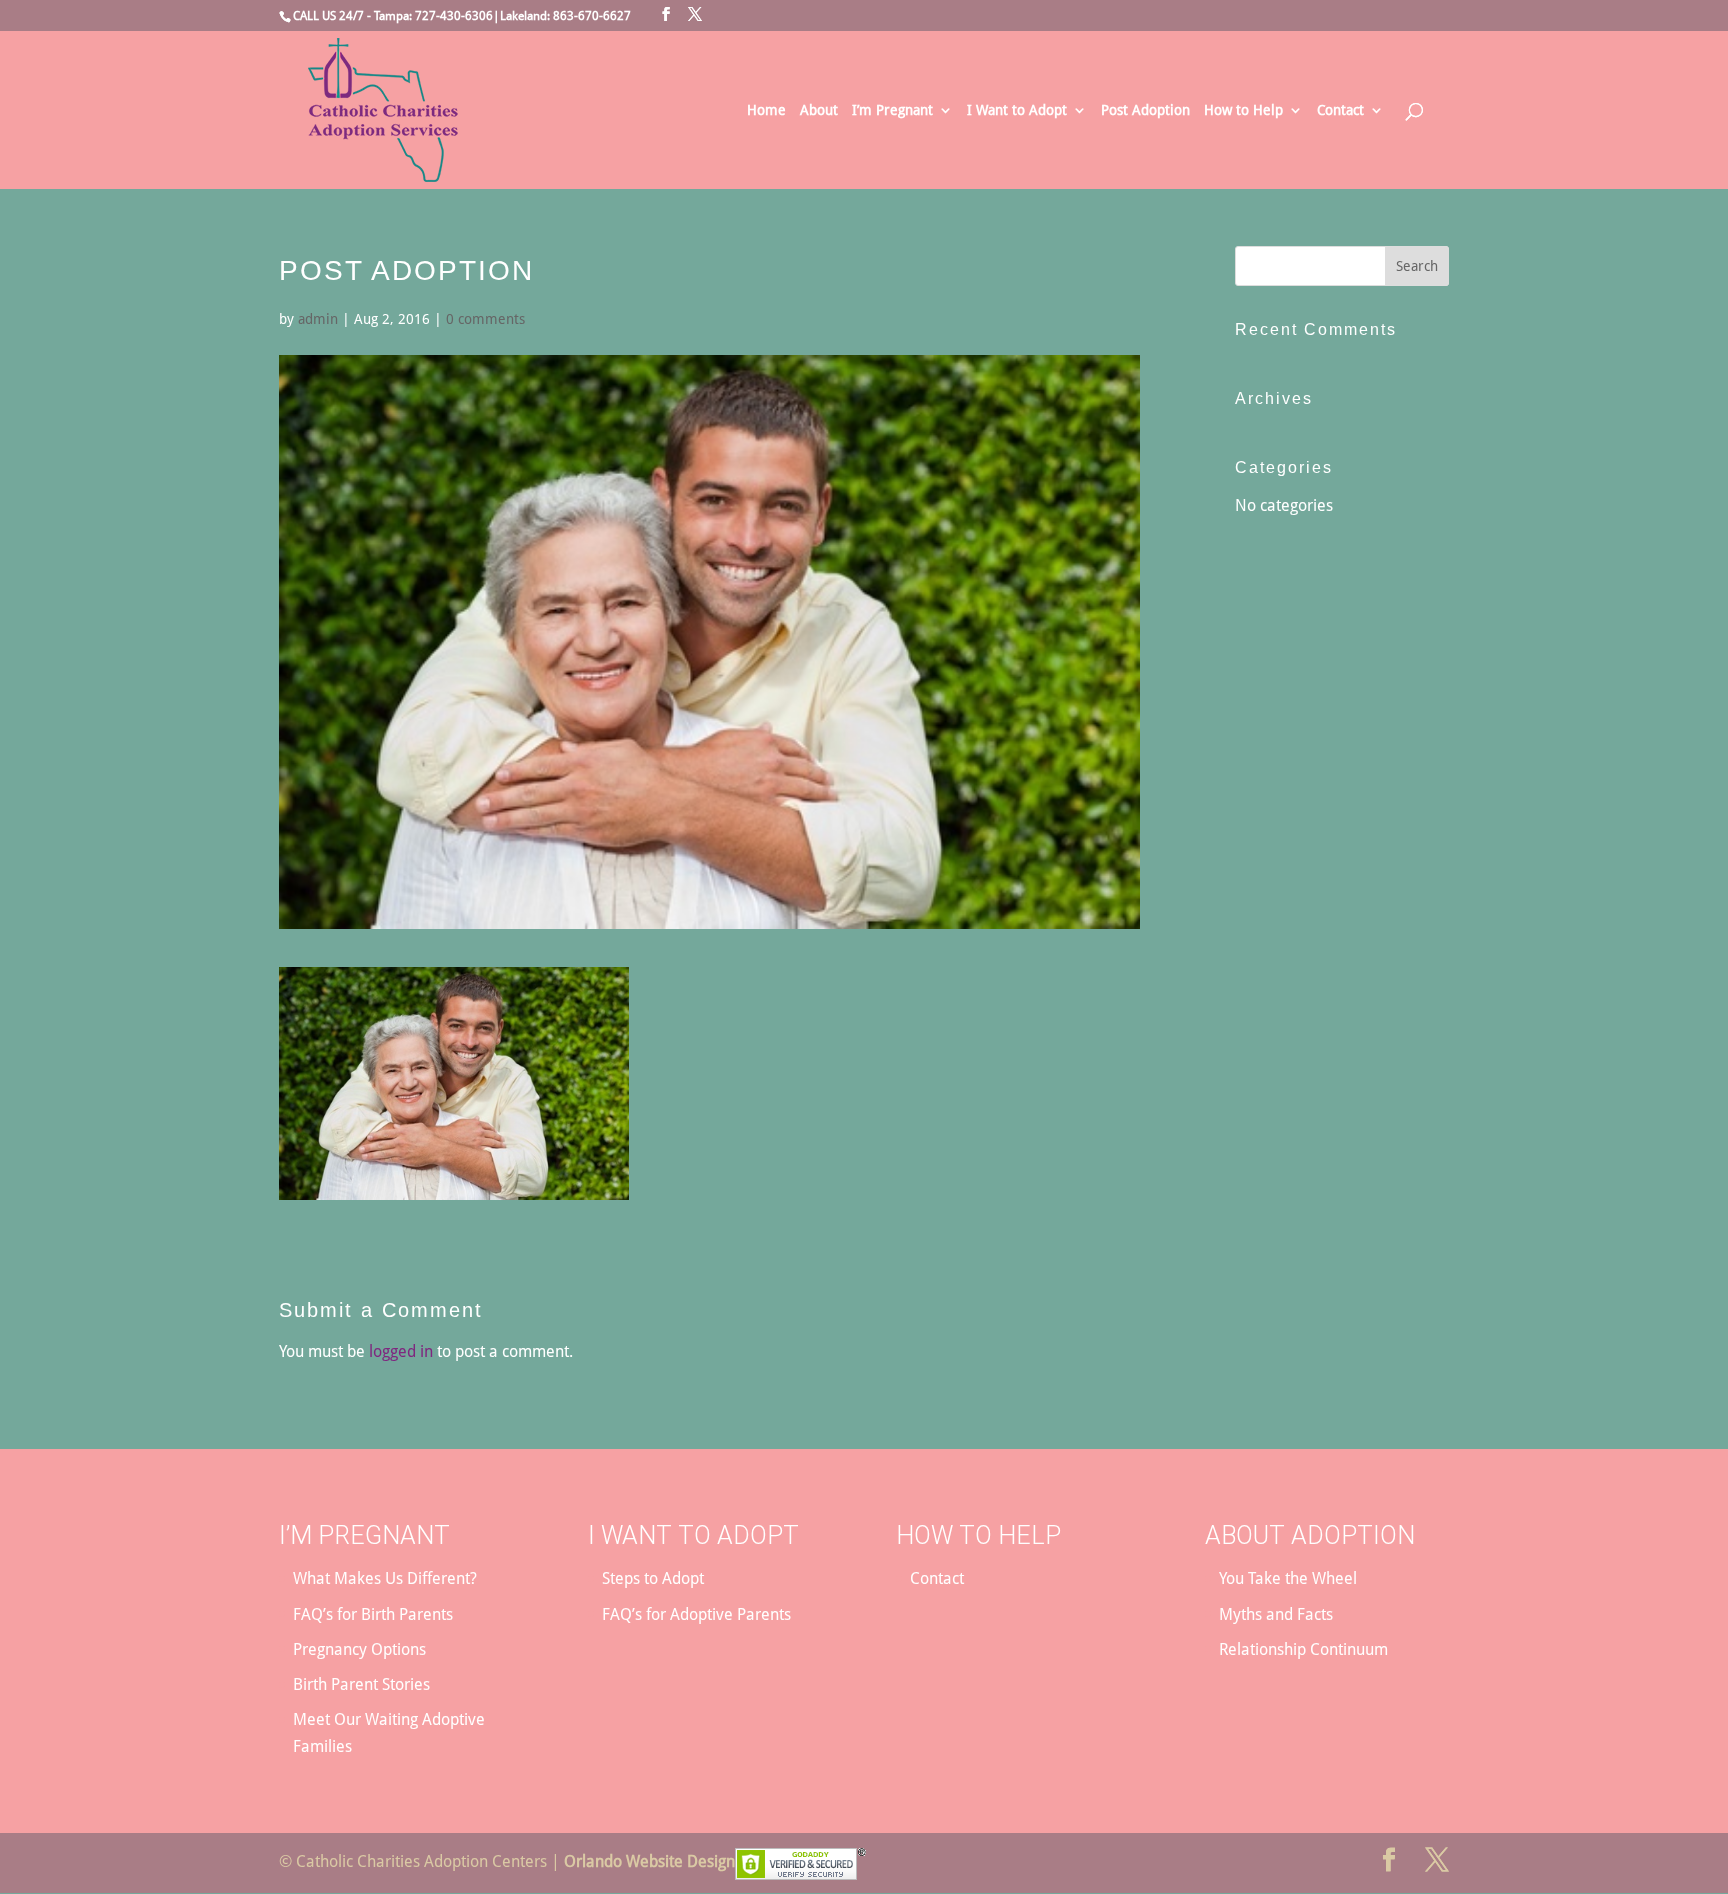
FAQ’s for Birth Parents (373, 1614)
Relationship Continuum (1303, 1649)
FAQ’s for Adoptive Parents (696, 1614)
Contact (1340, 110)
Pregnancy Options (359, 1649)
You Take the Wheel (1288, 1578)
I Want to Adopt (1017, 110)
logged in (401, 1351)
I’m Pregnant (892, 110)
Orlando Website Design (649, 1861)
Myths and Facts (1276, 1614)
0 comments (485, 319)
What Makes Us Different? (385, 1578)
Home (766, 110)
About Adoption (1310, 1535)
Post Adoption (1145, 110)
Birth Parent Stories (361, 1684)
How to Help (1243, 110)
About (819, 110)
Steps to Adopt (653, 1578)
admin (318, 319)
